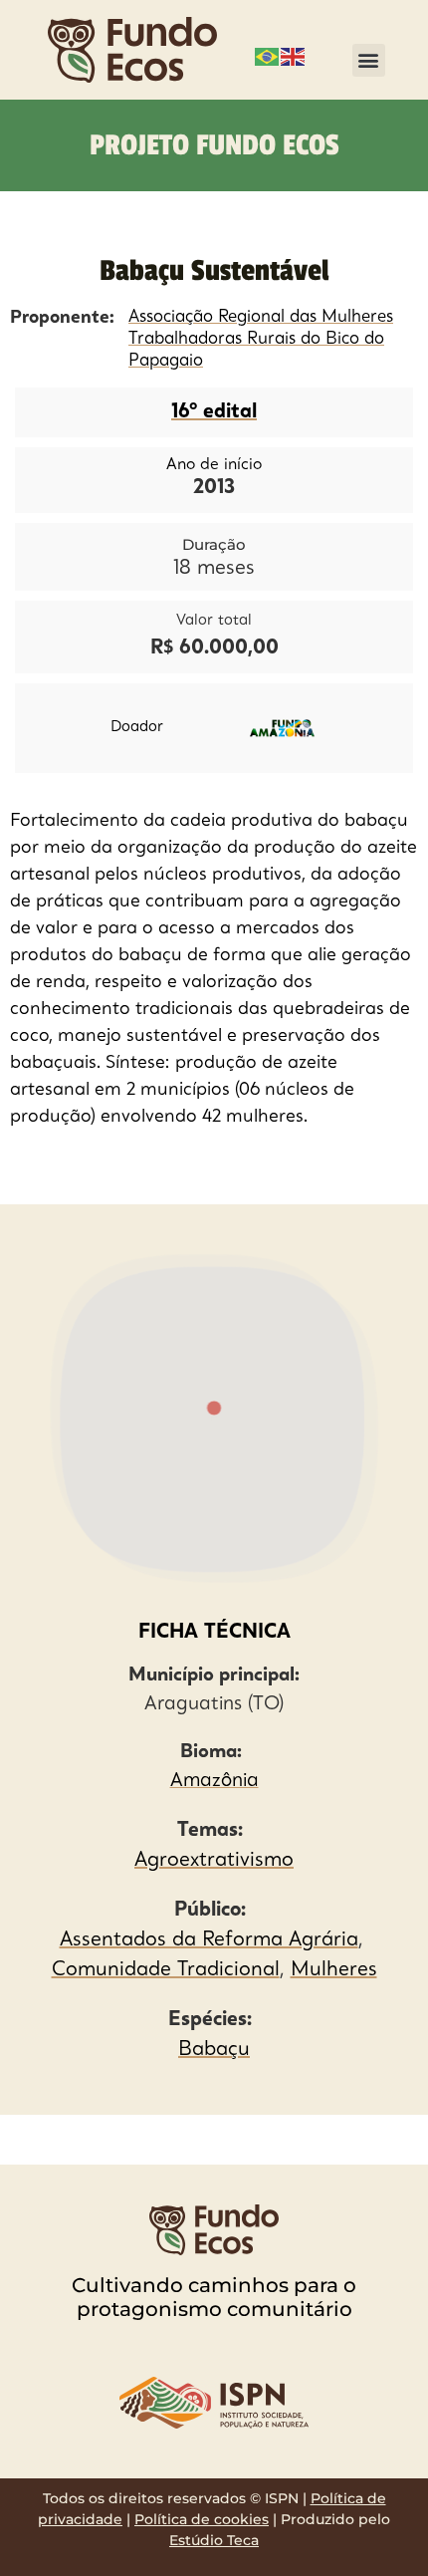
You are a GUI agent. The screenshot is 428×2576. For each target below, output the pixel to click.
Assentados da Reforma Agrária (209, 1940)
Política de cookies (202, 2519)
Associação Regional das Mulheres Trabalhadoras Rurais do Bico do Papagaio (261, 339)
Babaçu (214, 2050)
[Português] (268, 55)
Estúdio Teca (214, 2540)
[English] (294, 55)
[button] (369, 60)
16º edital (214, 412)
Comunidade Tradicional (166, 1970)
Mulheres (334, 1970)
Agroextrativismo (214, 1861)
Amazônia (214, 1782)
